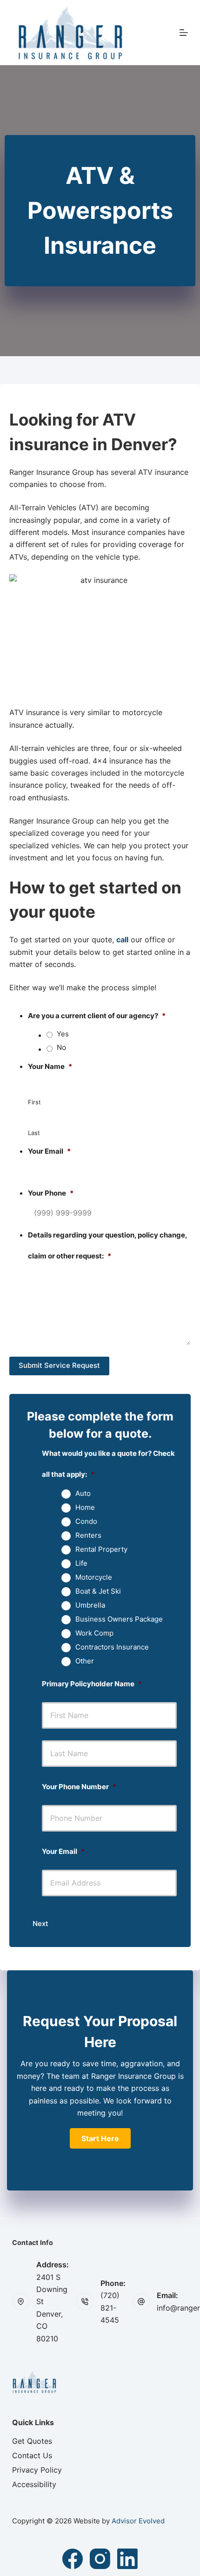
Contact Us (32, 2455)
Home (85, 1508)
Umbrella (90, 1605)
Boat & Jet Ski (98, 1591)
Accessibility (34, 2484)
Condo (86, 1521)
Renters (88, 1535)
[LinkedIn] (127, 2559)
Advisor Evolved (138, 2521)
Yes (63, 1034)
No (61, 1047)
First (34, 1102)
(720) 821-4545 (110, 2308)
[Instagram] (100, 2559)
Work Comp (94, 1633)
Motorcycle (94, 1577)
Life (81, 1563)
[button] (100, 2138)
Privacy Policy (37, 2470)
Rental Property (101, 1549)
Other (85, 1661)
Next (40, 1924)
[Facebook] (73, 2559)
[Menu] (184, 33)
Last (34, 1133)
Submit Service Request (59, 1365)
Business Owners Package (119, 1619)
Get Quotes (32, 2441)
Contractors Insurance (112, 1647)
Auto (83, 1494)
